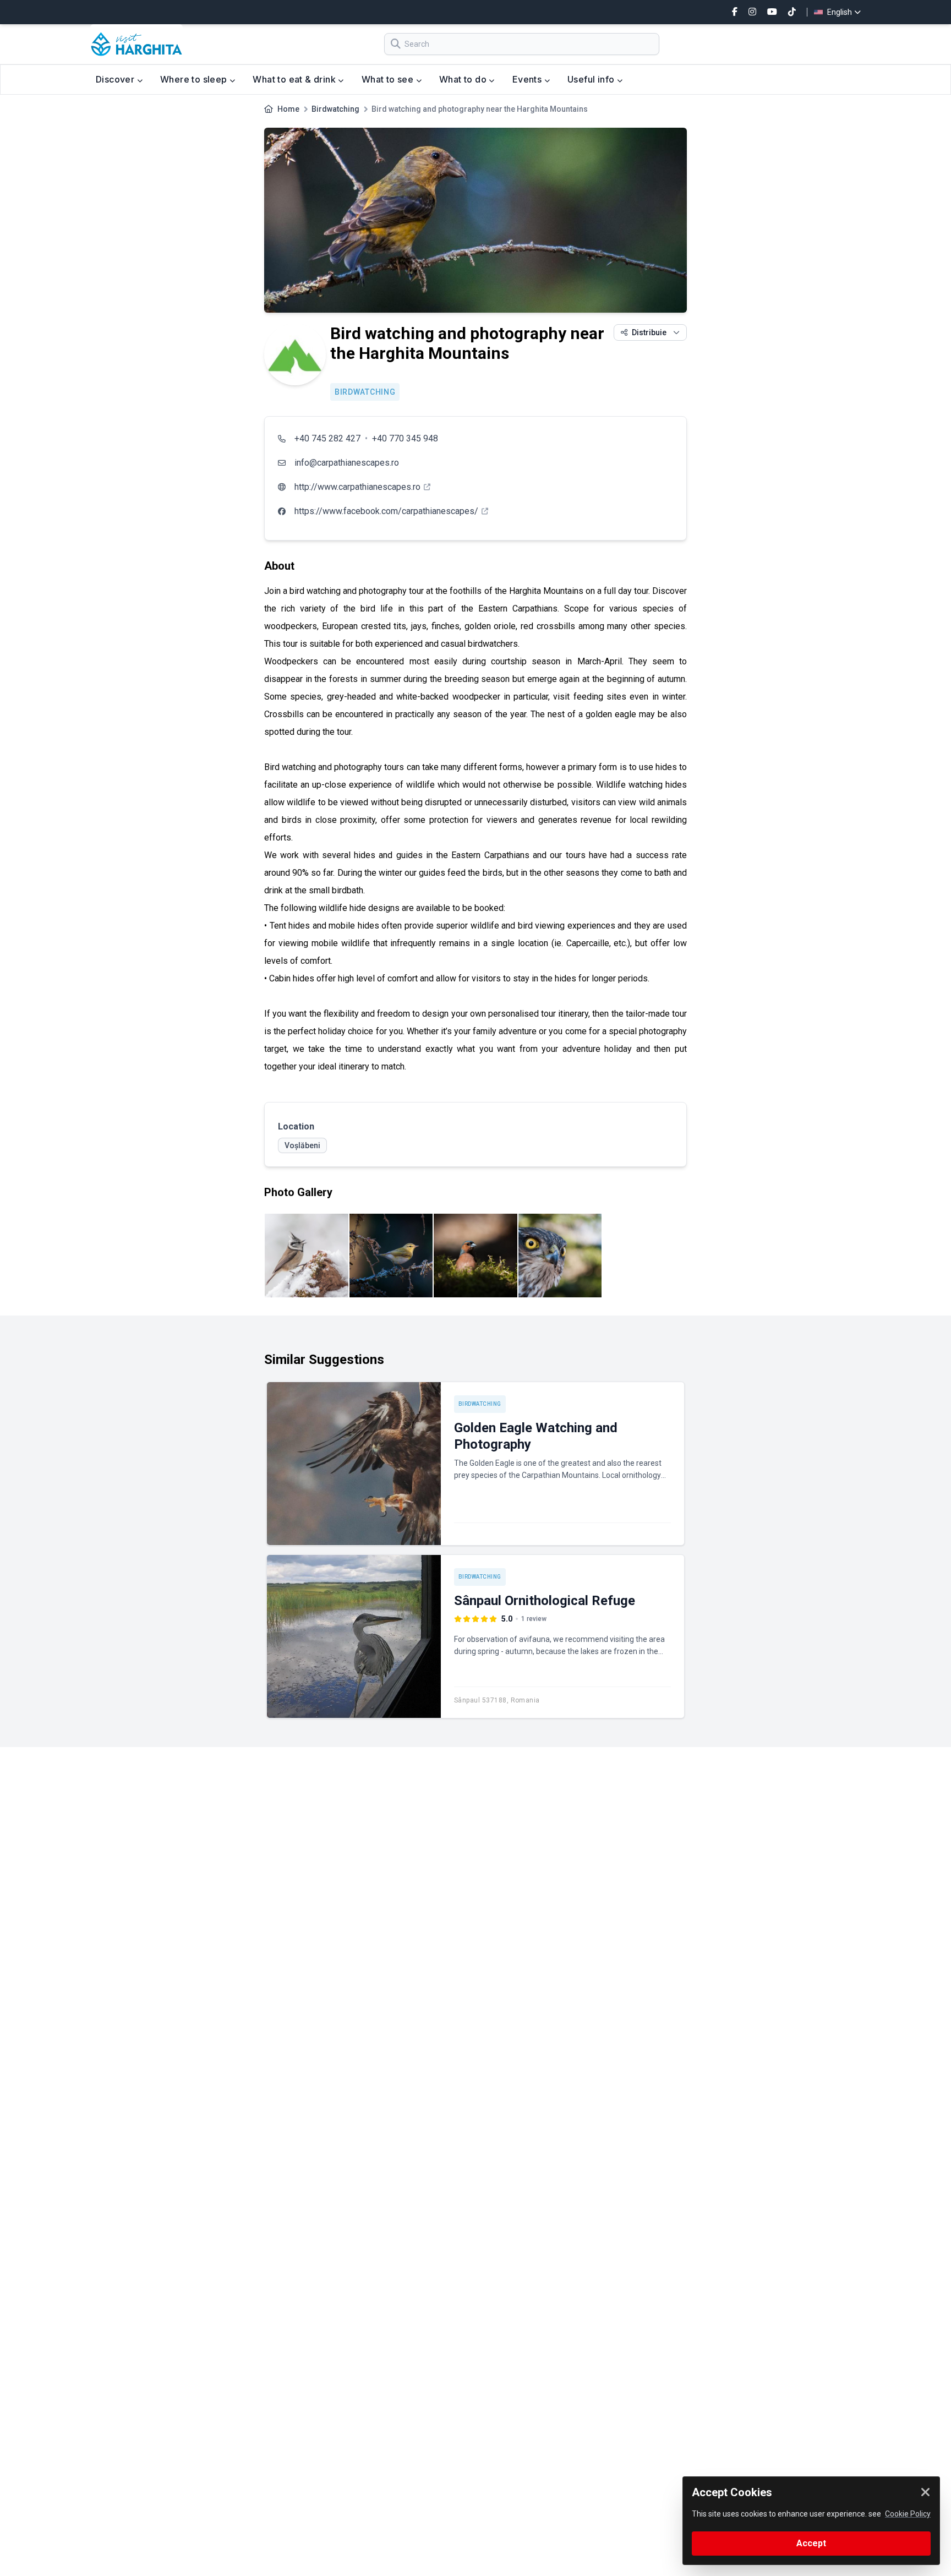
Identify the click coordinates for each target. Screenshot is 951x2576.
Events (528, 79)
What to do (464, 79)
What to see (389, 79)
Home (288, 109)
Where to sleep (195, 79)
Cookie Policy (908, 2514)
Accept (811, 2543)
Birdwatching (335, 109)
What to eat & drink (295, 79)
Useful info (592, 79)
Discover (116, 79)
